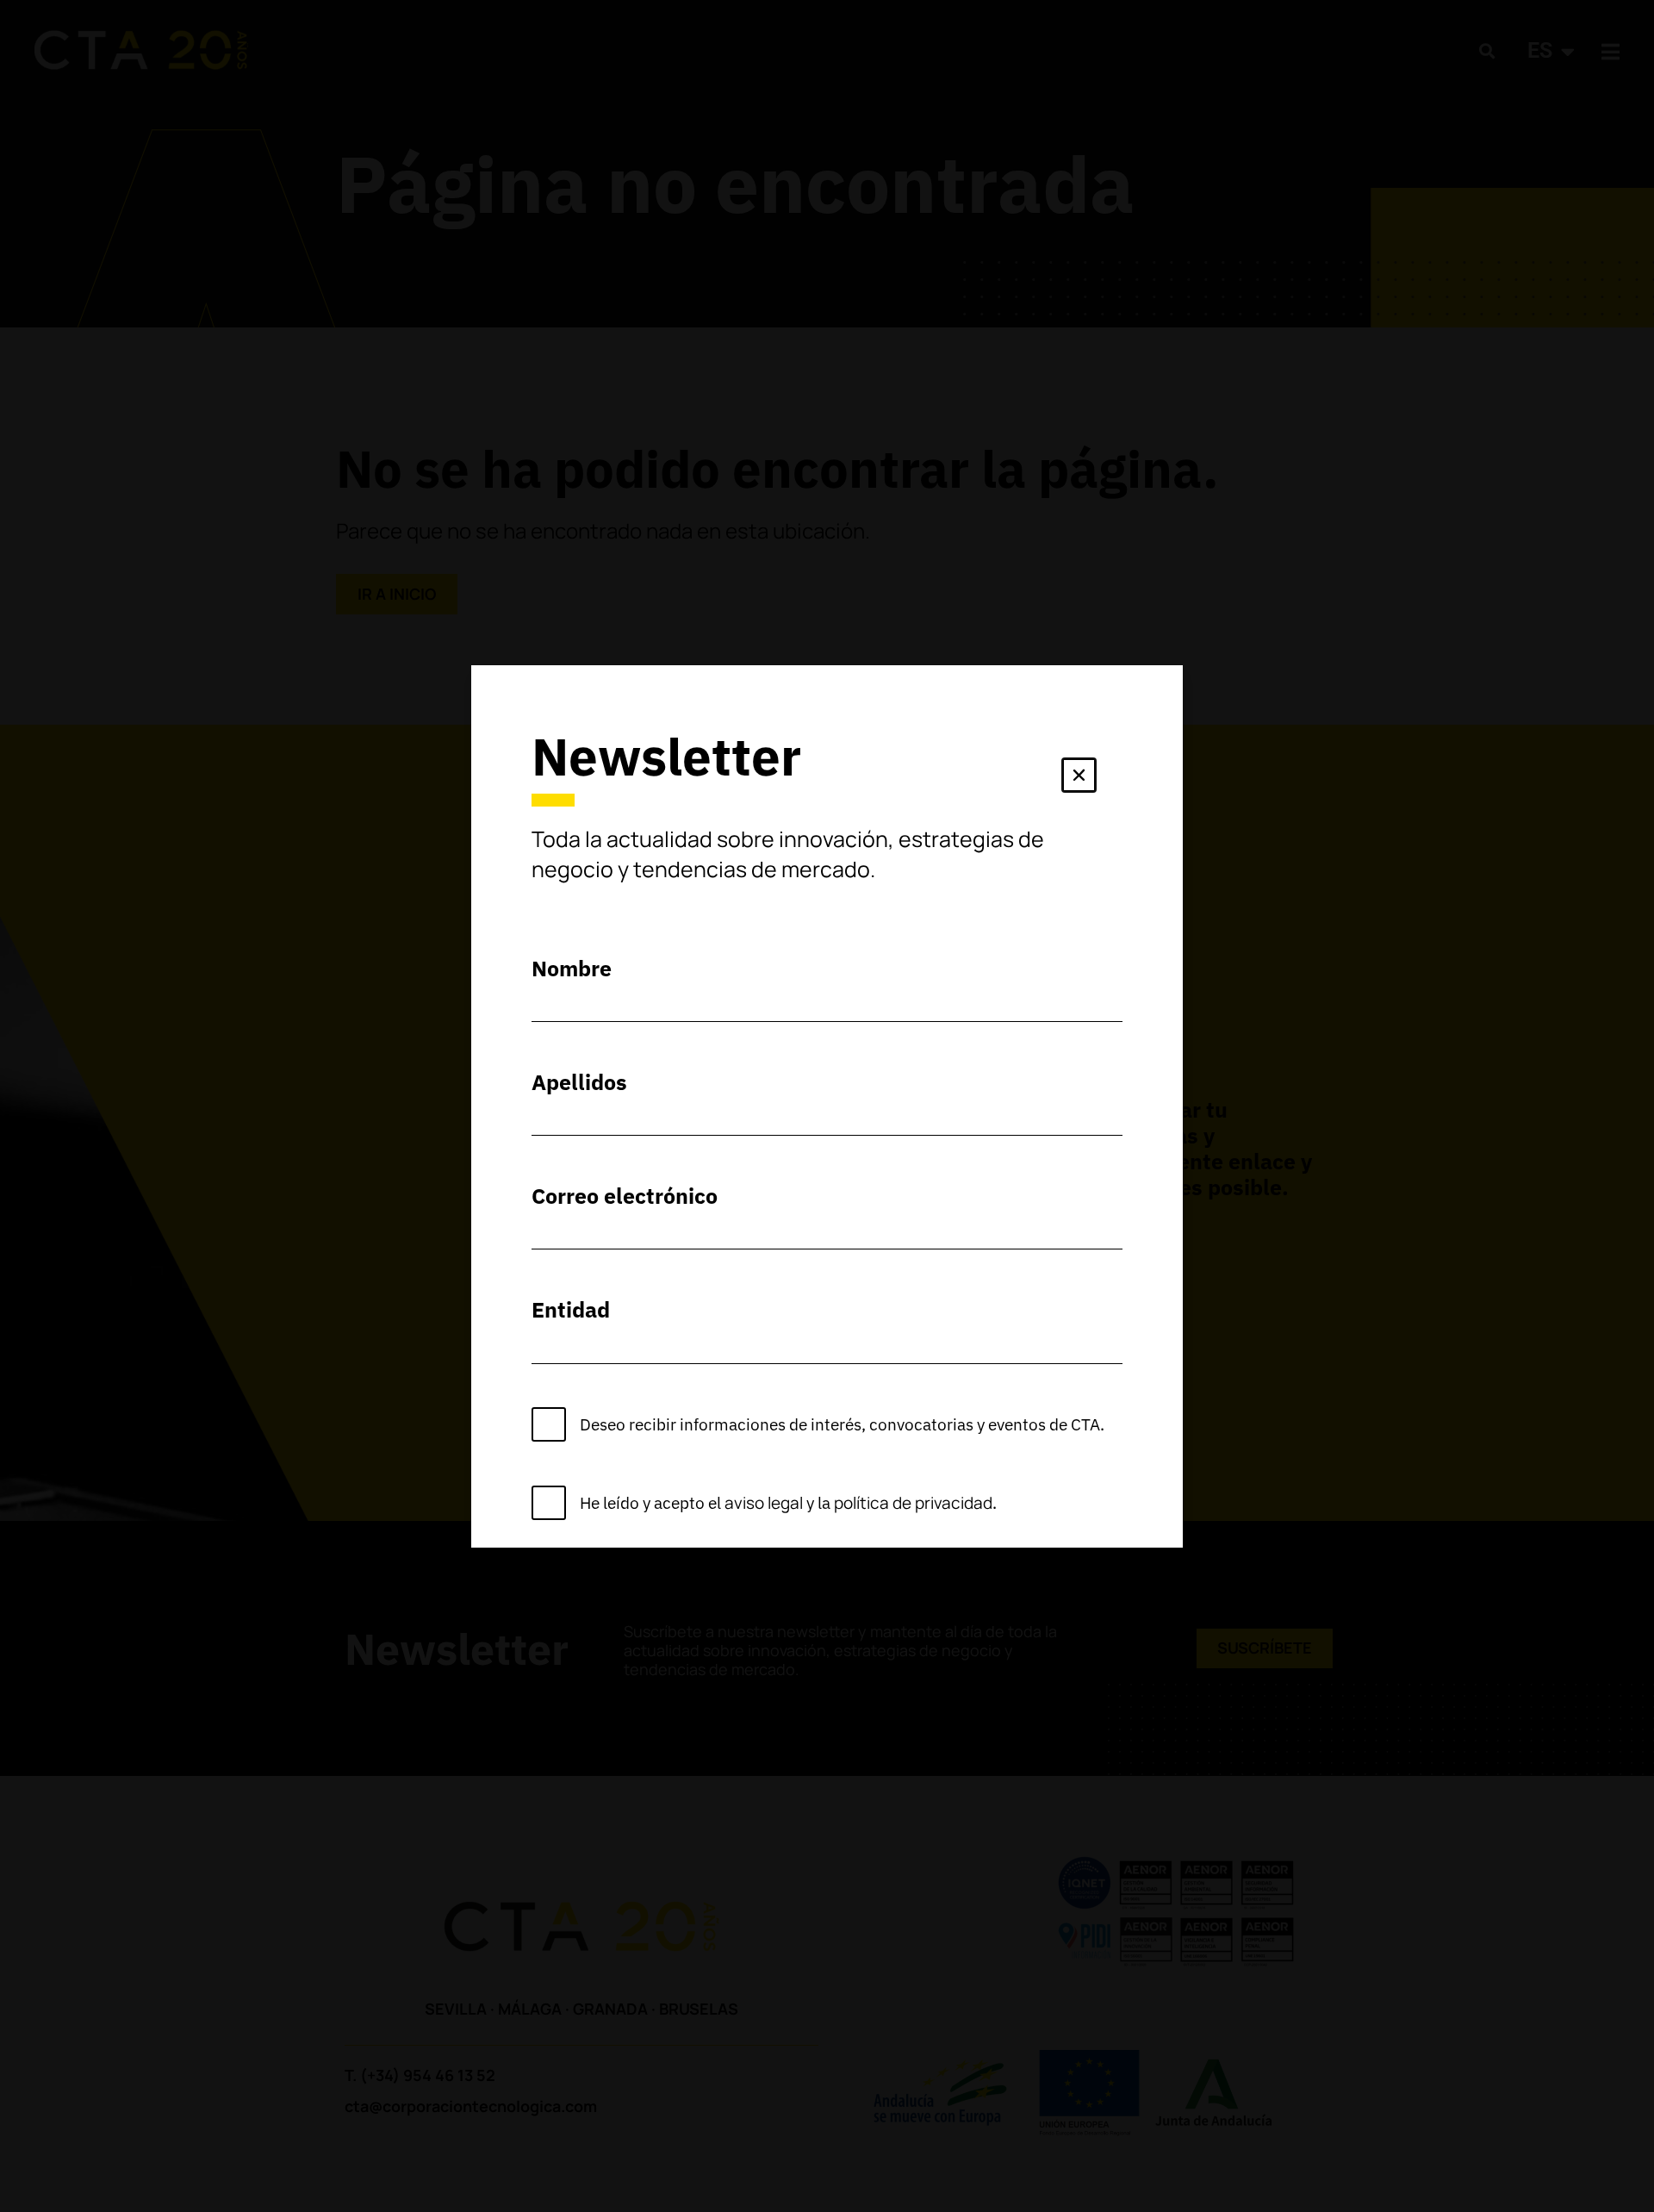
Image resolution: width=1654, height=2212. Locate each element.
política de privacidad (913, 1503)
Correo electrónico (625, 1196)
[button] (1079, 779)
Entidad (571, 1309)
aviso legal (764, 1503)
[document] (827, 1106)
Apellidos (579, 1082)
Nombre (572, 968)
